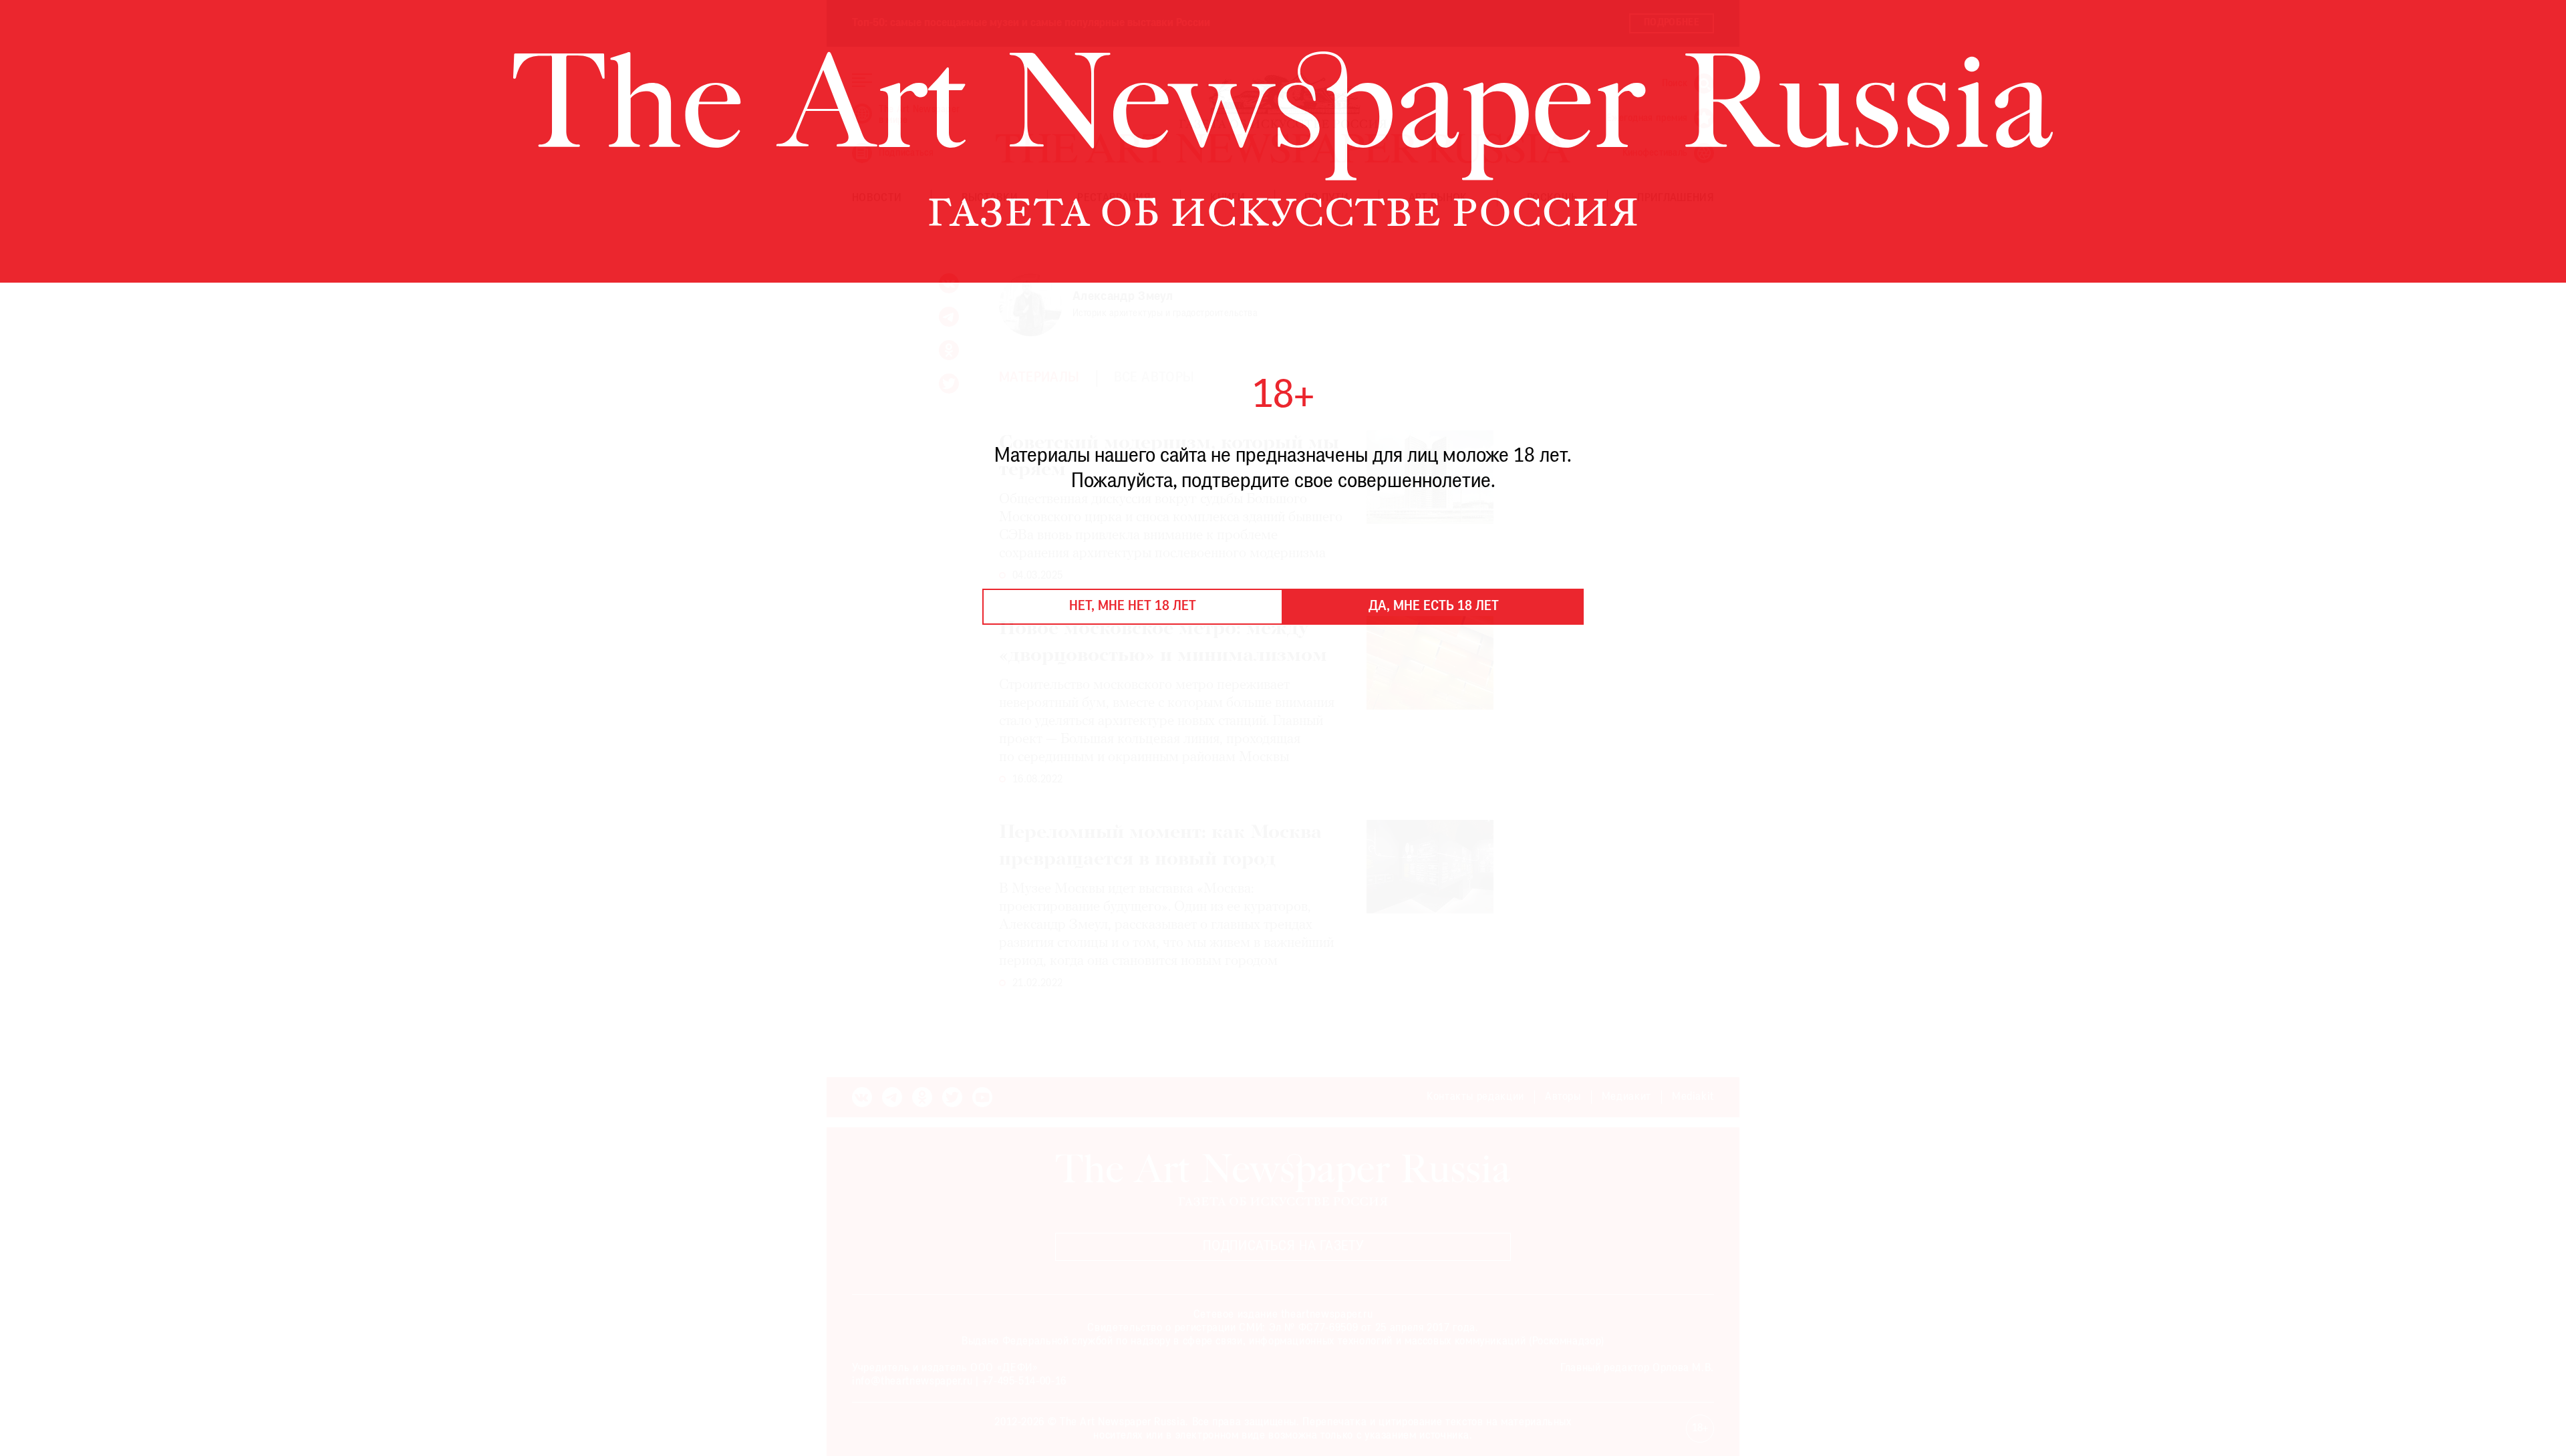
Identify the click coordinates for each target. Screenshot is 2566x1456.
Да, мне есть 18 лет (1434, 607)
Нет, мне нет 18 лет (1133, 607)
